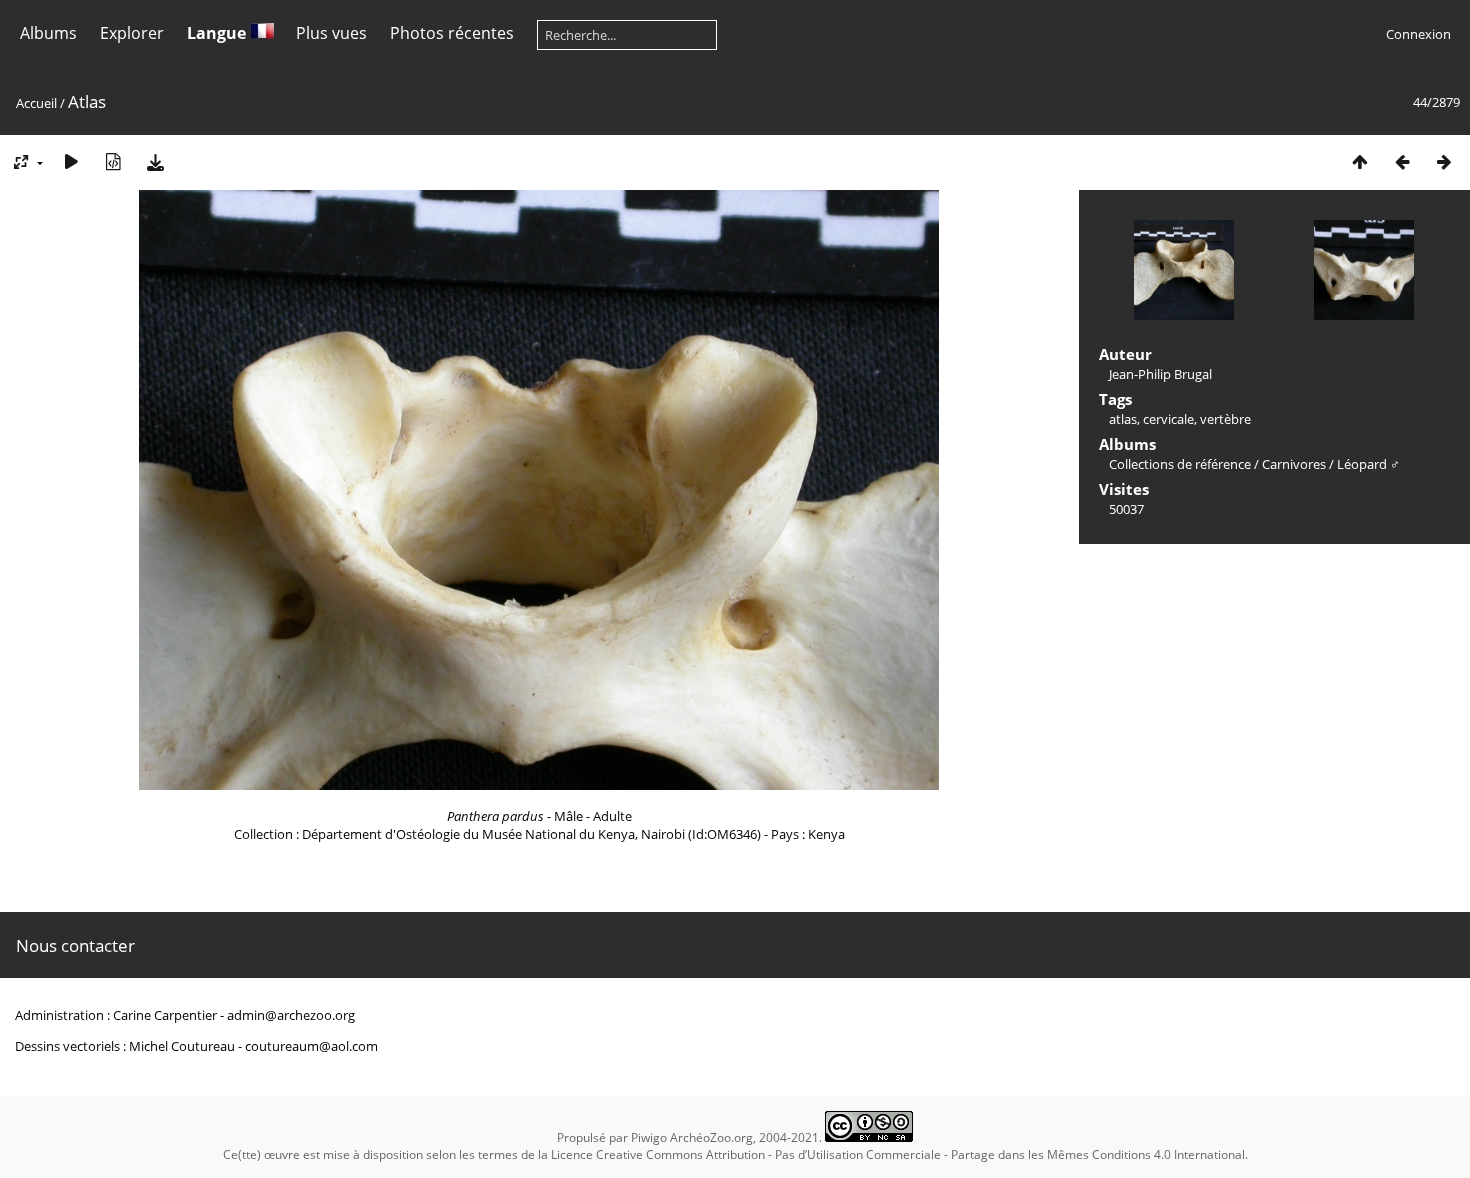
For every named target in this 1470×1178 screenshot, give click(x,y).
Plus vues (331, 33)
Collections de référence (1180, 464)
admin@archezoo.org (291, 1015)
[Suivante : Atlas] (1444, 161)
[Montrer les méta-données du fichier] (113, 161)
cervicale (1168, 419)
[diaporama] (71, 161)
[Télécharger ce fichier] (155, 161)
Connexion (1418, 34)
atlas (1123, 419)
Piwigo (649, 1137)
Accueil (36, 103)
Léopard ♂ (1368, 464)
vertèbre (1225, 419)
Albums (48, 33)
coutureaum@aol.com (311, 1046)
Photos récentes (452, 33)
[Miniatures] (1360, 161)
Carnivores (1294, 464)
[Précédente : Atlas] (1402, 161)
